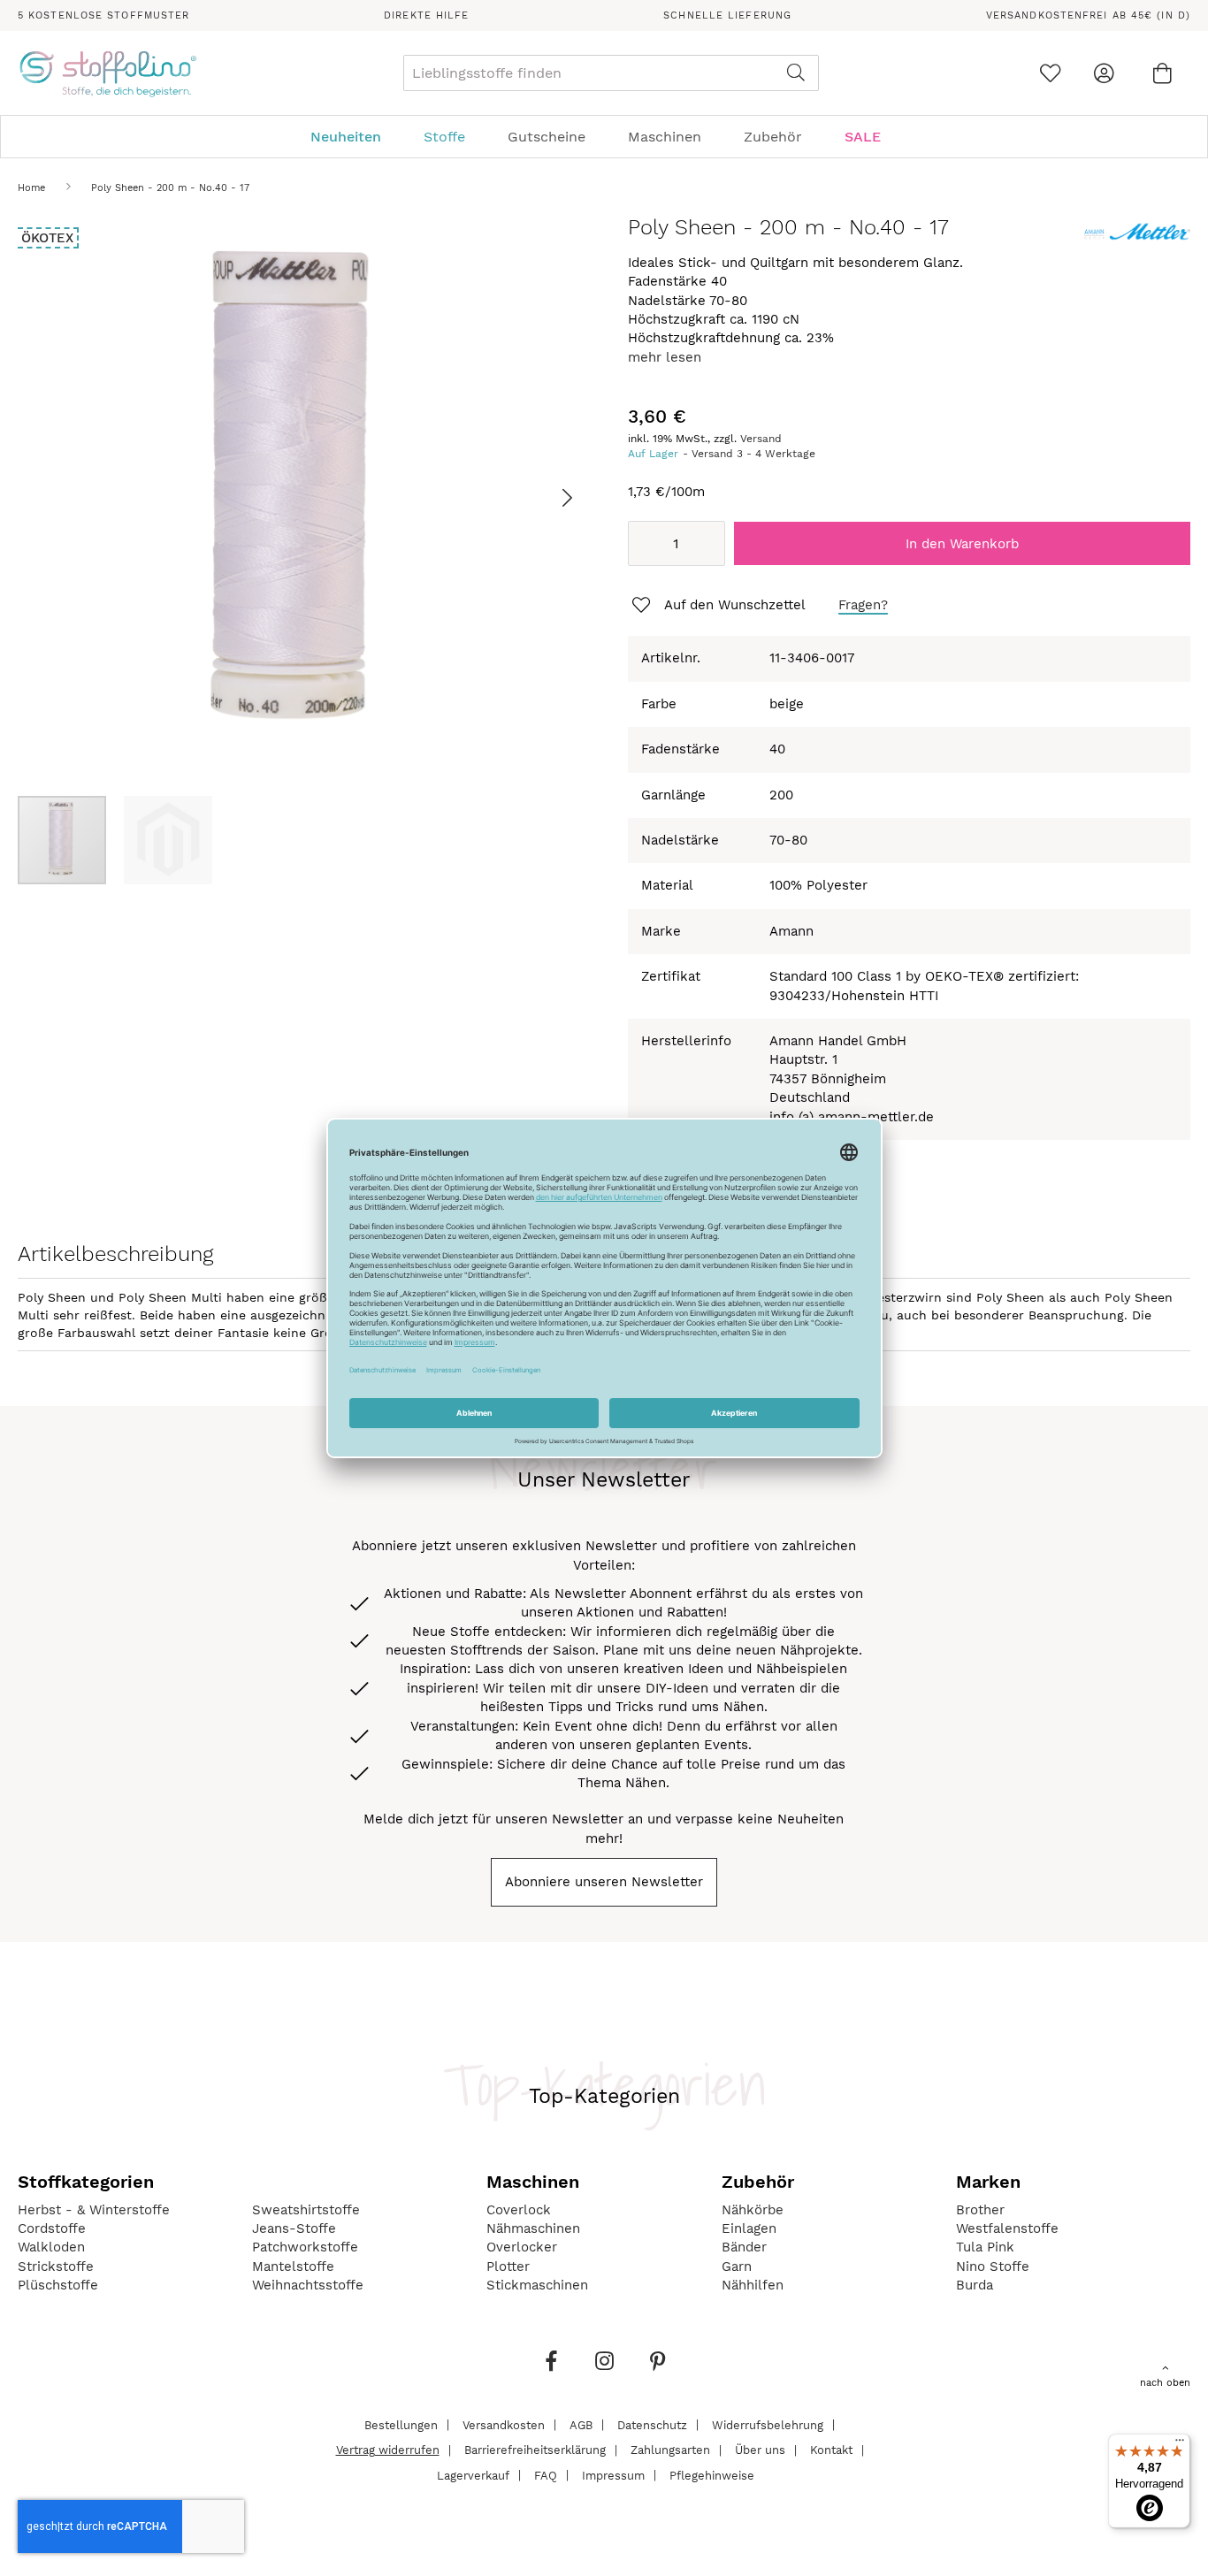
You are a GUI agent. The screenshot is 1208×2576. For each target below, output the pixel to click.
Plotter (508, 2266)
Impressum (613, 2475)
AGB (581, 2424)
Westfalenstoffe (1007, 2228)
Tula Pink (985, 2247)
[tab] (604, 137)
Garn (737, 2266)
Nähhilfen (753, 2285)
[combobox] (611, 73)
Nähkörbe (753, 2210)
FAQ (546, 2475)
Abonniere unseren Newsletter (604, 1882)
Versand (761, 439)
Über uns (760, 2450)
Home (31, 188)
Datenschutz (652, 2424)
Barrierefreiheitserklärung (535, 2450)
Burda (975, 2285)
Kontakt (831, 2450)
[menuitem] (355, 137)
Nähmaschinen (533, 2228)
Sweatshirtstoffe (306, 2210)
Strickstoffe (56, 2266)
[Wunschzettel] (1050, 73)
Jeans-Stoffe (294, 2228)
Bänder (744, 2247)
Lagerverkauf (473, 2475)
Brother (980, 2210)
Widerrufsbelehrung (768, 2424)
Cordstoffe (52, 2228)
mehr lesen (665, 357)
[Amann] (1137, 243)
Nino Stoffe (993, 2266)
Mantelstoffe (293, 2266)
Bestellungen (401, 2424)
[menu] (604, 137)
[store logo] (107, 73)
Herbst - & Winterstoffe (94, 2210)
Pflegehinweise (712, 2475)
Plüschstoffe (58, 2285)
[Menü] (1180, 2444)
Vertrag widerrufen (388, 2450)
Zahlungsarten (670, 2450)
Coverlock (519, 2210)
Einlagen (749, 2228)
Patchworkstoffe (305, 2247)
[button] (545, 497)
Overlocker (522, 2247)
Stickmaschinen (537, 2285)
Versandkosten (504, 2424)
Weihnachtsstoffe (308, 2285)
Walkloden (51, 2247)
